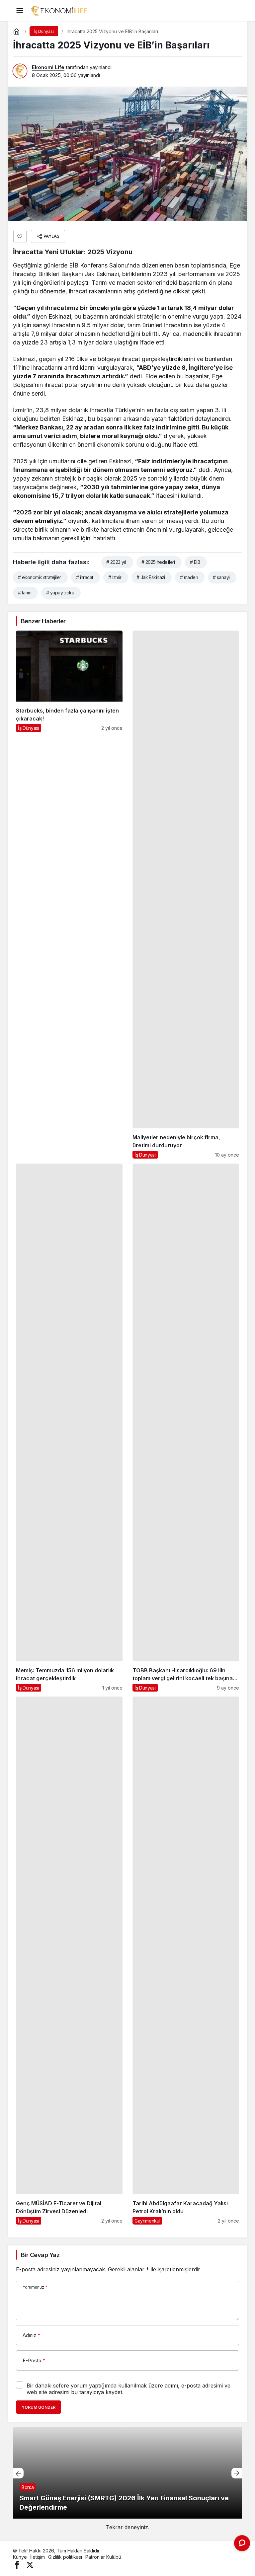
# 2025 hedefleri (158, 562)
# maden (189, 577)
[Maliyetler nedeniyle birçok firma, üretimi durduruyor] (186, 895)
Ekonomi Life (48, 67)
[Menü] (20, 11)
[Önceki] (18, 2473)
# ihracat (85, 577)
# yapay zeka (60, 593)
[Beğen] (20, 236)
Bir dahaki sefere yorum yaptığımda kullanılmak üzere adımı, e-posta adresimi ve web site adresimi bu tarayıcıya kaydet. (128, 2389)
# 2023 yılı (116, 562)
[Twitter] (30, 2565)
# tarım (25, 593)
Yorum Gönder (39, 2407)
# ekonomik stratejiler (40, 577)
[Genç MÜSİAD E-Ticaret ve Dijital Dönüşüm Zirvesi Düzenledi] (69, 1961)
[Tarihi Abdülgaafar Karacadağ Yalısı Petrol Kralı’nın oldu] (186, 1961)
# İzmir (115, 577)
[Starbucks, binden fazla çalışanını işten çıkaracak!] (69, 895)
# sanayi (221, 577)
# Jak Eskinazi (151, 577)
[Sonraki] (237, 2473)
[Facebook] (17, 2565)
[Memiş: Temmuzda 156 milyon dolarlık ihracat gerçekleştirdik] (69, 1428)
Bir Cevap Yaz (40, 2255)
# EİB (195, 562)
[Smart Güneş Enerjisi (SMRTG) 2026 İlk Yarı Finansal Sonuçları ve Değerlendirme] (127, 2473)
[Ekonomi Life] (59, 10)
